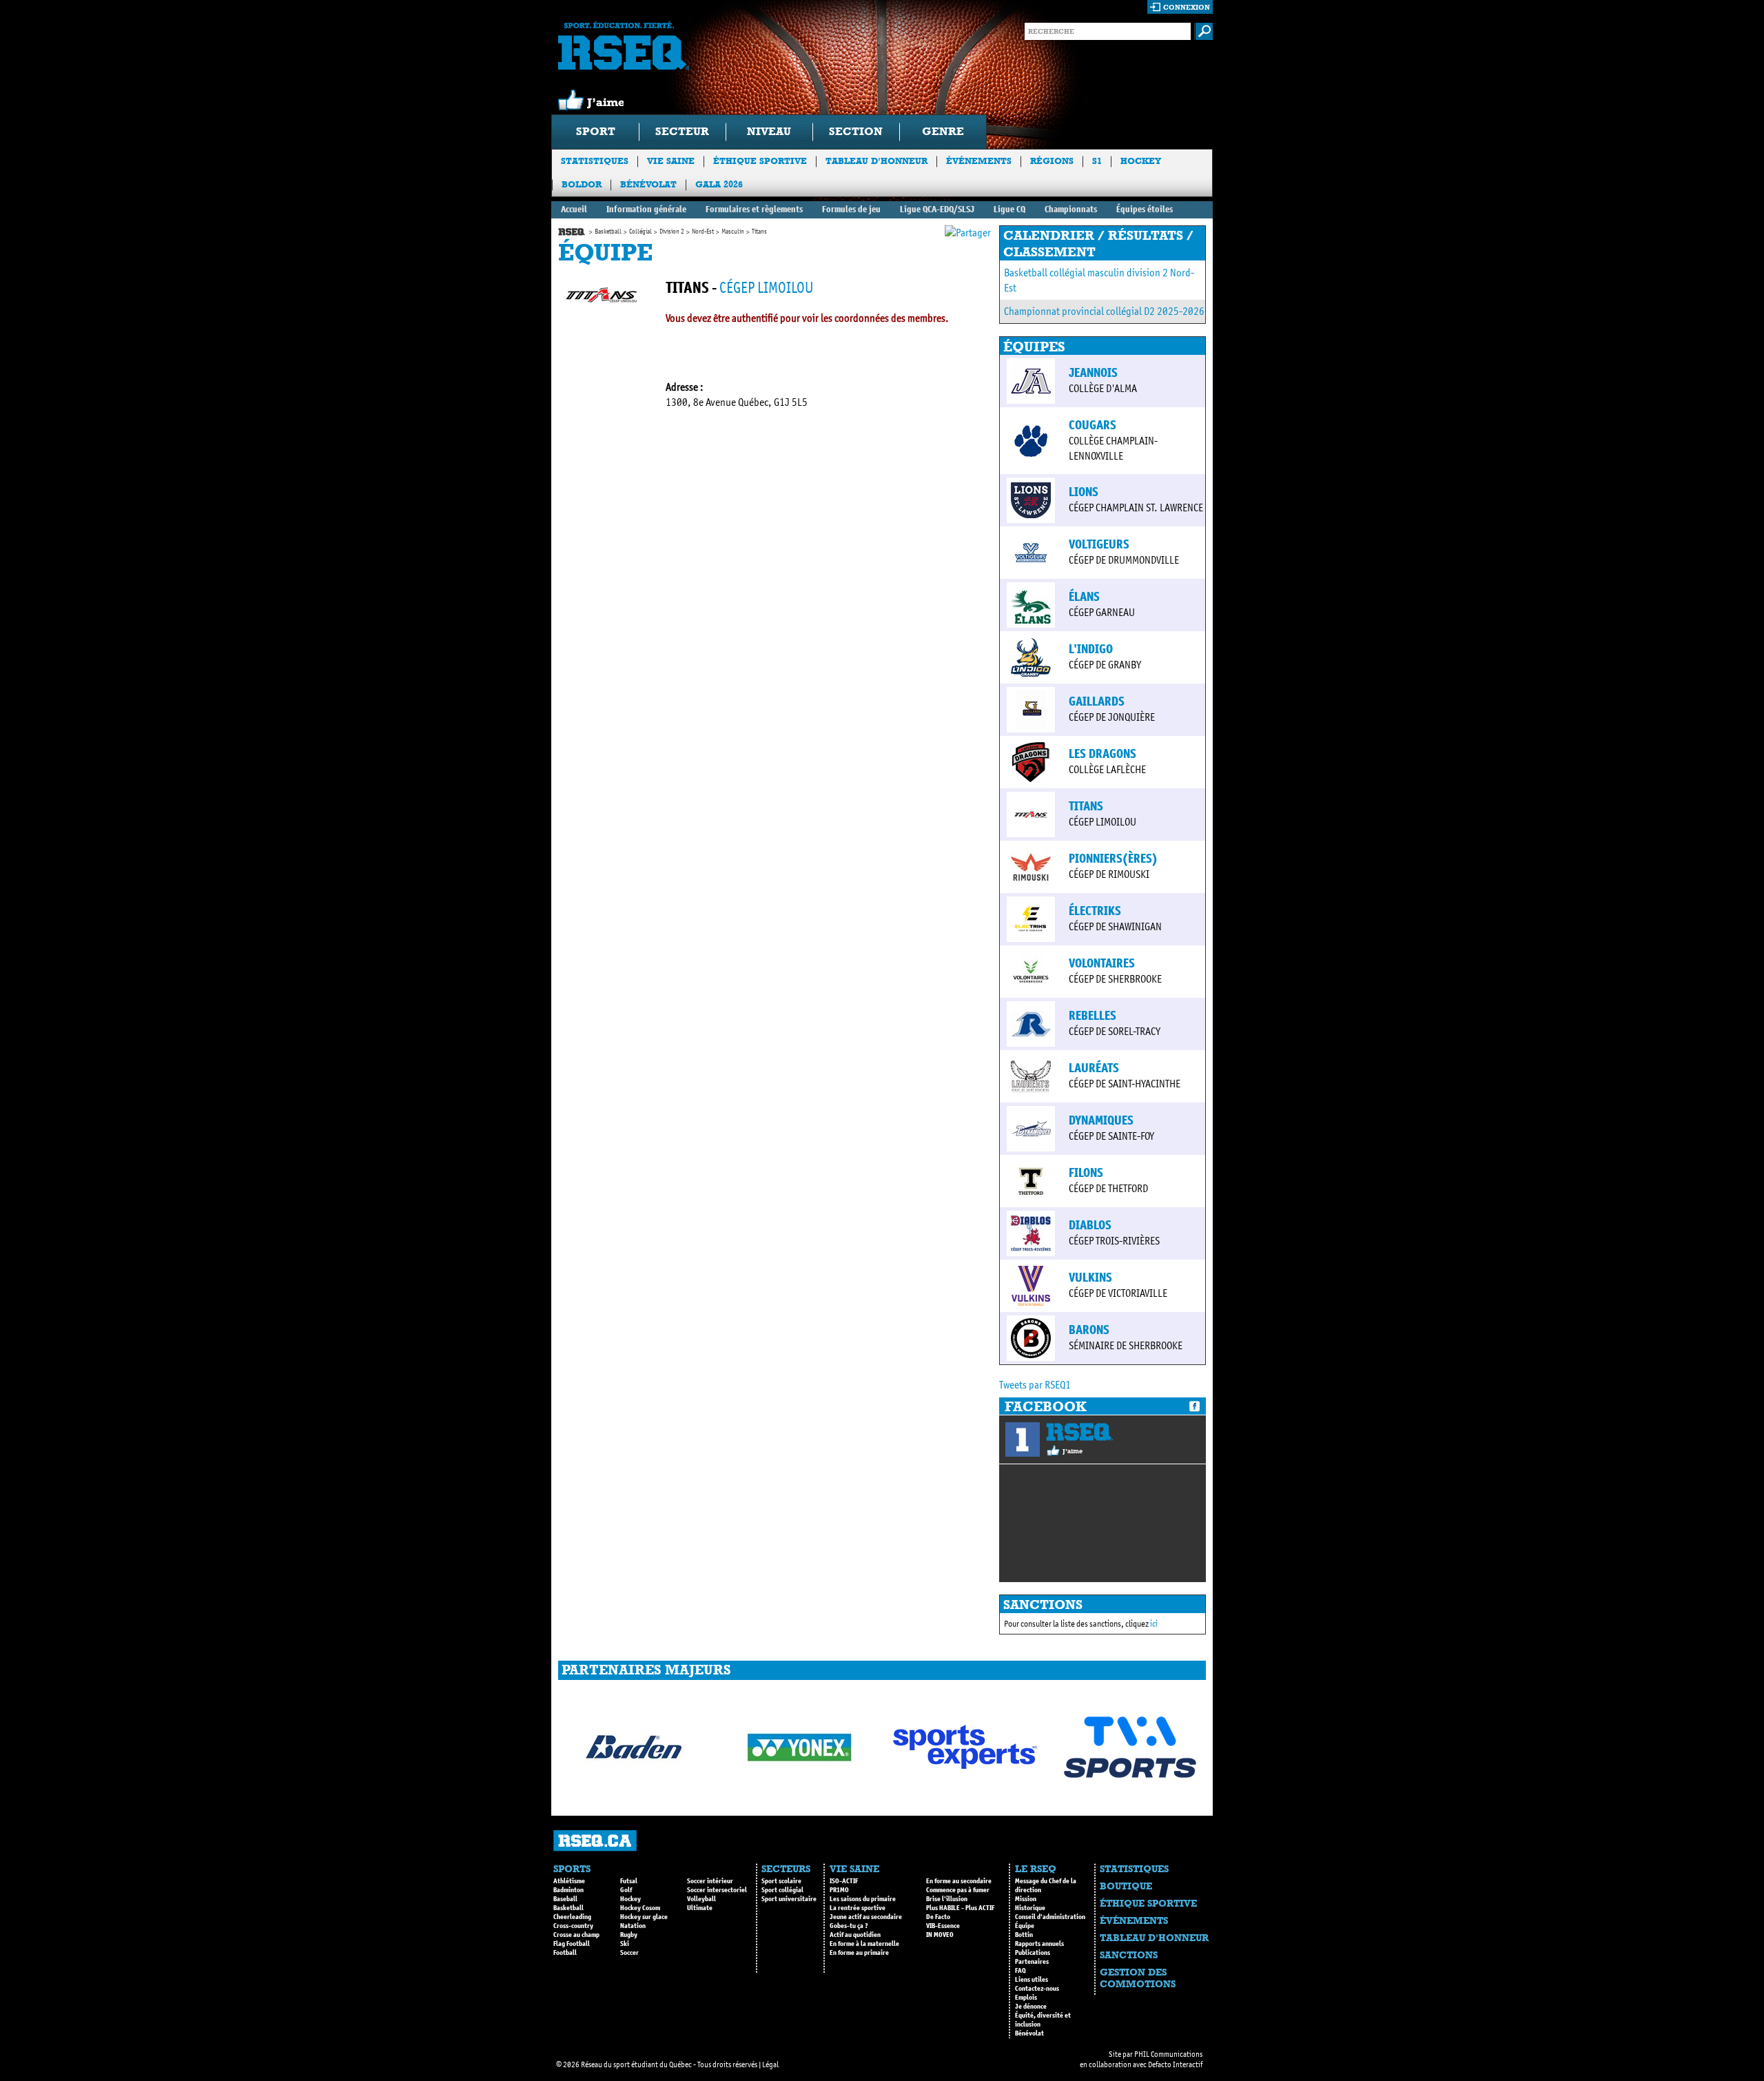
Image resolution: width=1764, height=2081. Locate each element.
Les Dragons (1102, 754)
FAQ (1021, 1971)
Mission (1026, 1899)
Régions (1052, 161)
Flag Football (572, 1944)
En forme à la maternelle (864, 1944)
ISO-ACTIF (844, 1881)
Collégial (640, 232)
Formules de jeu (851, 209)
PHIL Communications (1168, 2054)
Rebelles (1093, 1016)
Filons (1086, 1173)
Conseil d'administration (1050, 1917)
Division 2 (672, 232)
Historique (1030, 1908)
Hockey (1141, 161)
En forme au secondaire (959, 1881)
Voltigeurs (1099, 544)
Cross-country (573, 1926)
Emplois (1026, 1998)
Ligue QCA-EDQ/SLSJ (937, 209)
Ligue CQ (1009, 209)
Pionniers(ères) (1113, 859)
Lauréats (1094, 1068)
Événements (979, 161)
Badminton (568, 1890)
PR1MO (839, 1890)
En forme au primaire (859, 1953)
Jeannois (1093, 373)
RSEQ (1079, 1432)
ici (1154, 1624)
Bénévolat (648, 184)
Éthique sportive (760, 161)
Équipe (1025, 1926)
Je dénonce (1031, 2007)
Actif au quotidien (855, 1935)
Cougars (1093, 425)
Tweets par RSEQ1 (1035, 1385)
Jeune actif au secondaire (866, 1917)
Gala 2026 (719, 184)
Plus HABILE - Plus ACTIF (960, 1908)
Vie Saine (671, 161)
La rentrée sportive (858, 1908)
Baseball (565, 1899)
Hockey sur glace (644, 1917)
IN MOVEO (940, 1935)
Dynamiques (1101, 1120)
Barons (1089, 1330)
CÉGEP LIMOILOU (766, 288)
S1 (1097, 161)
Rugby (629, 1935)
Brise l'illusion (947, 1899)
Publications (1033, 1953)
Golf (626, 1890)
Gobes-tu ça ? (849, 1926)
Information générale (646, 209)
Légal (770, 2064)
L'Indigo (1091, 649)
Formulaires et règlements (754, 209)
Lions (1084, 492)
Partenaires (1032, 1962)
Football (565, 1953)
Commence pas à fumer (958, 1890)
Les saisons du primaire (863, 1899)
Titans (1086, 806)
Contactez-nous (1037, 1989)
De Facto (938, 1917)
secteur (682, 131)
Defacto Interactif (1175, 2064)
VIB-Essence (943, 1926)
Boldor (582, 184)
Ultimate (700, 1908)
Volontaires (1102, 963)
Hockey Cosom (640, 1908)
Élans (1084, 597)
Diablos (1090, 1225)
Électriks (1095, 911)
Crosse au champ (576, 1935)
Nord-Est (703, 232)
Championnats (1071, 209)
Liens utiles (1032, 1980)
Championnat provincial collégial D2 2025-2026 (1104, 311)
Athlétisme (569, 1881)
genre (943, 131)
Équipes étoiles (1145, 209)
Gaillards (1097, 701)
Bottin (1024, 1935)
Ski (625, 1944)
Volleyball (701, 1899)
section (856, 131)
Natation (633, 1926)
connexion (1187, 7)
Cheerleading (572, 1917)
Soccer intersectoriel (717, 1890)
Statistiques (595, 161)
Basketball (608, 232)
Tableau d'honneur (876, 161)
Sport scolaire (781, 1881)
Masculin (733, 232)
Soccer (629, 1953)
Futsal (629, 1881)
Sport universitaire (789, 1899)
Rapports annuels (1039, 1944)
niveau (769, 131)
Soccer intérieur (710, 1881)
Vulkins (1090, 1278)
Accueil (574, 209)
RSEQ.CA (595, 1841)
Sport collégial (782, 1890)
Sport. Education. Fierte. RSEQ (624, 45)
